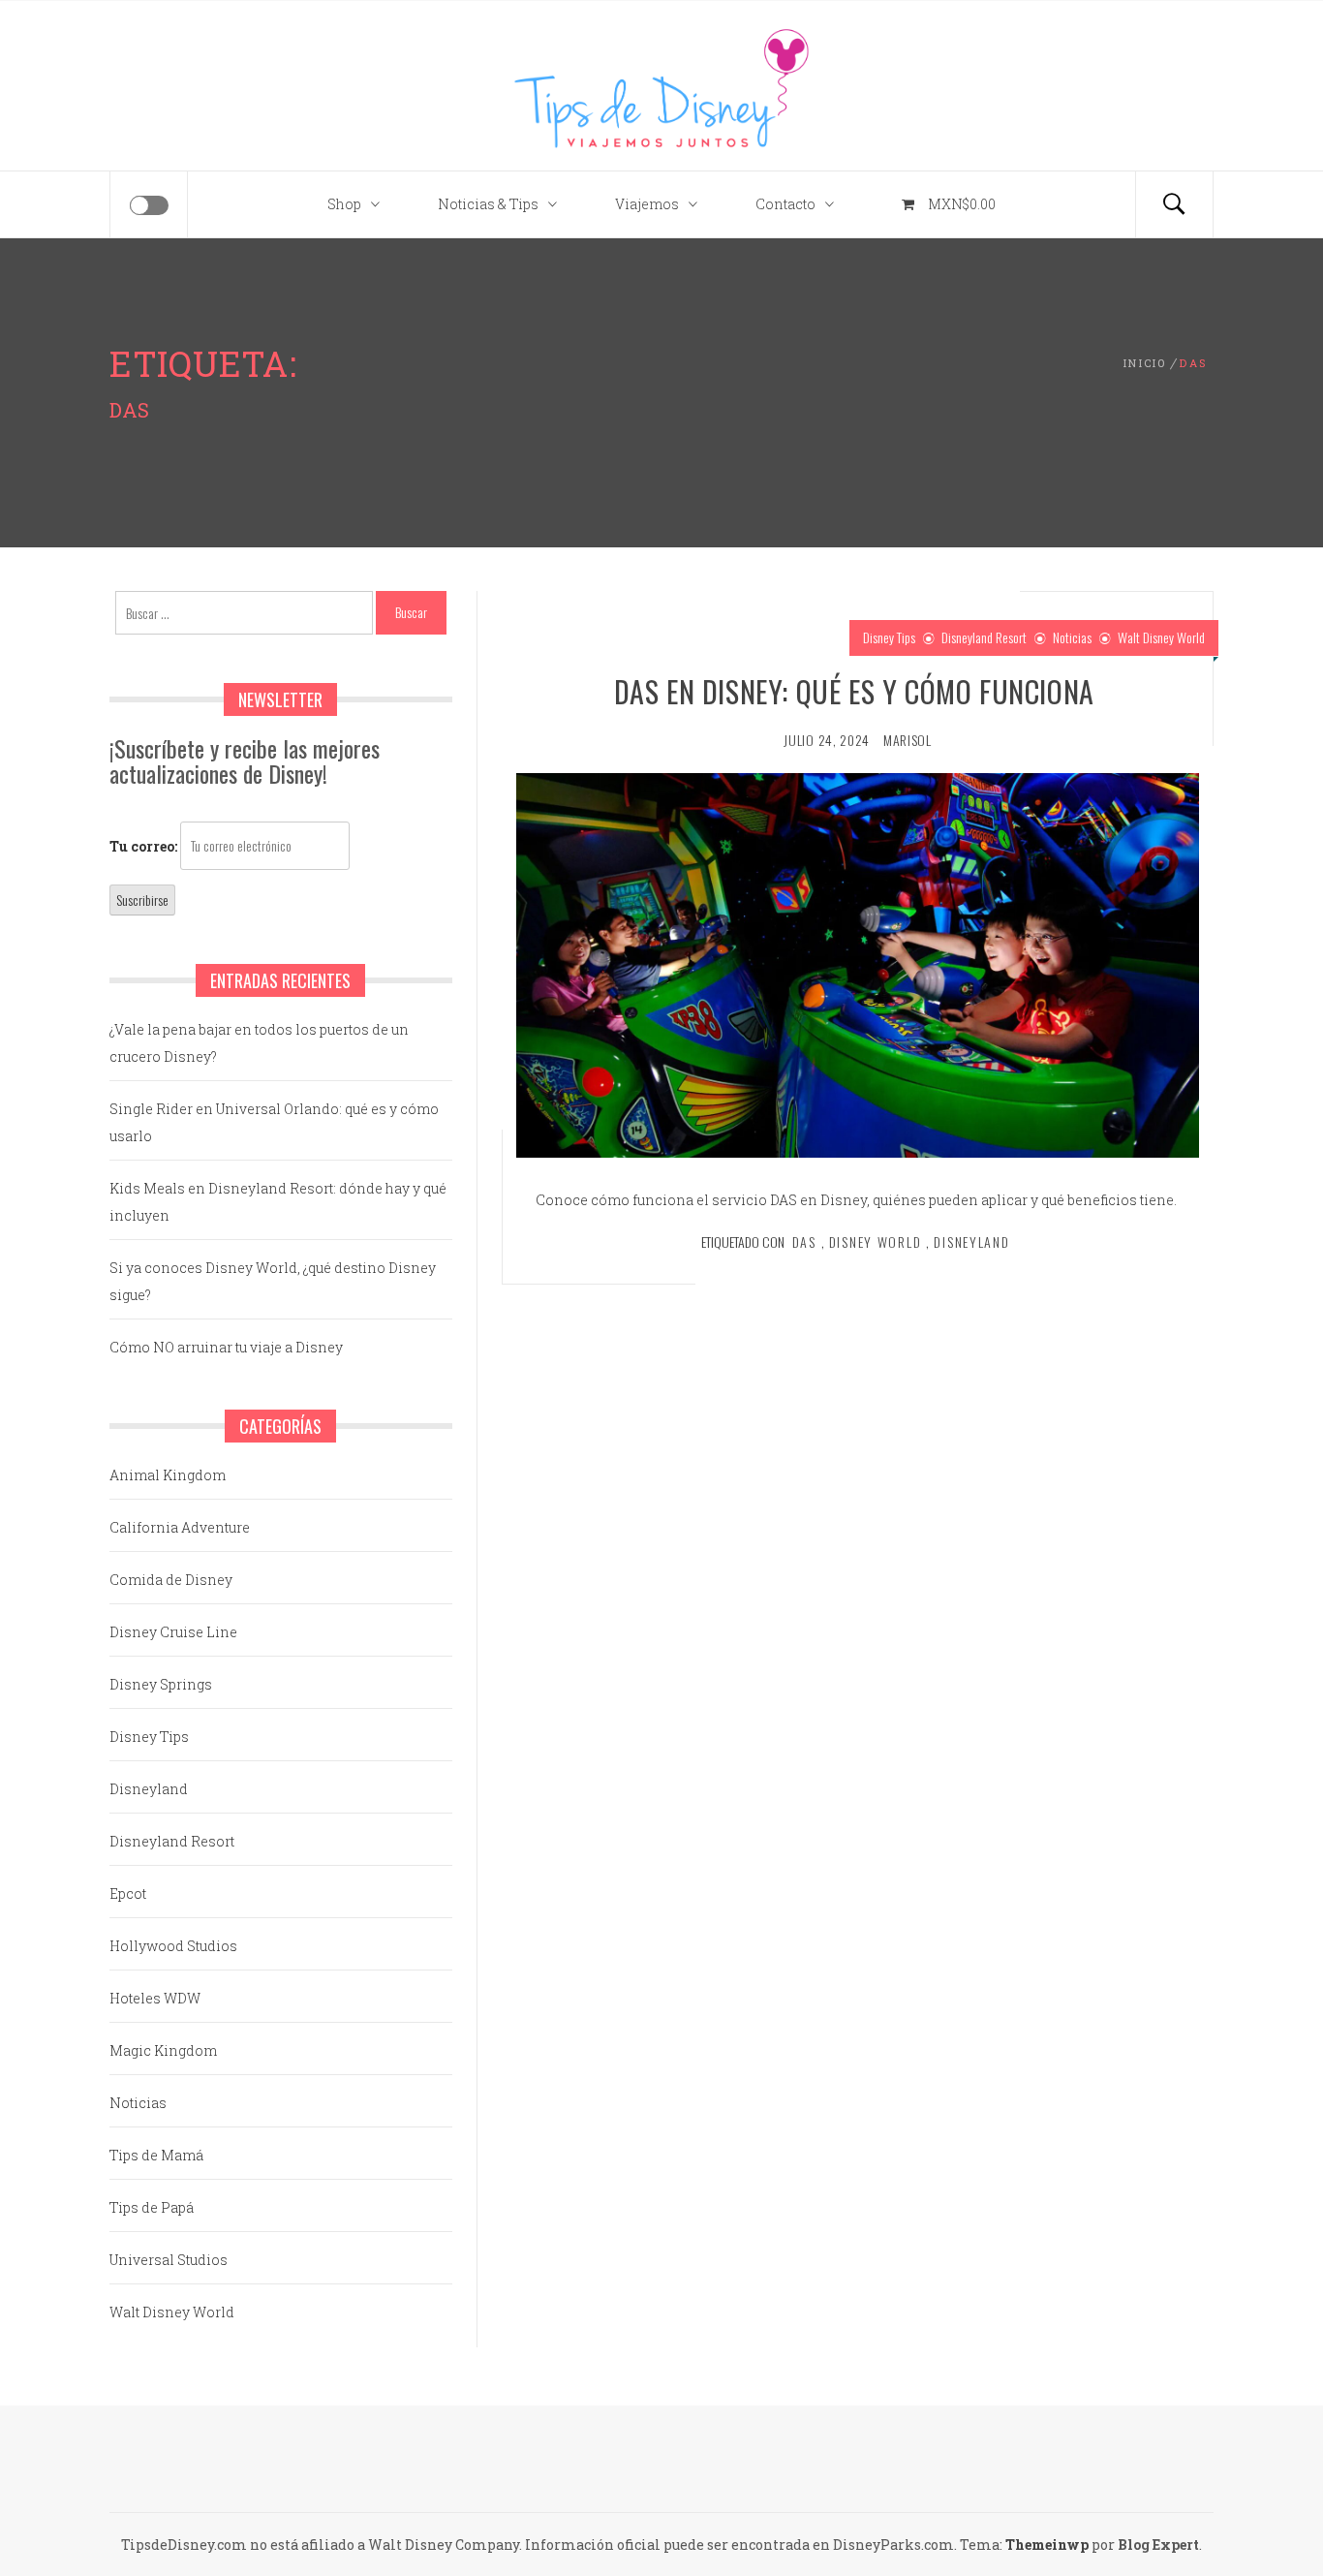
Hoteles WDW (155, 1998)
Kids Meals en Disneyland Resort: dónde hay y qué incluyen (278, 1202)
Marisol (908, 740)
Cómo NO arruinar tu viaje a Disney (226, 1347)
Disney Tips (889, 637)
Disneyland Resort (984, 637)
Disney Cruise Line (173, 1632)
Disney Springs (161, 1684)
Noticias (1072, 637)
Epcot (128, 1893)
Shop (344, 204)
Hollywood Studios (173, 1946)
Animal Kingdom (168, 1475)
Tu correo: (143, 846)
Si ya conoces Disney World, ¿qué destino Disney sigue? (273, 1281)
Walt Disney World (1161, 637)
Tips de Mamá (156, 2155)
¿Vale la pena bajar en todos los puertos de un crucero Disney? (259, 1043)
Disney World (876, 1241)
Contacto (785, 204)
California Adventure (180, 1527)
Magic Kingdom (163, 2050)
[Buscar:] (244, 613)
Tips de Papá (152, 2207)
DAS (804, 1241)
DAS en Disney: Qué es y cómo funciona (858, 691)
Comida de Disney (171, 1580)
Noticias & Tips (488, 204)
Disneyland (971, 1241)
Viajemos (647, 204)
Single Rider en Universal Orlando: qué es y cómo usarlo (274, 1122)
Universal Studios (169, 2260)
